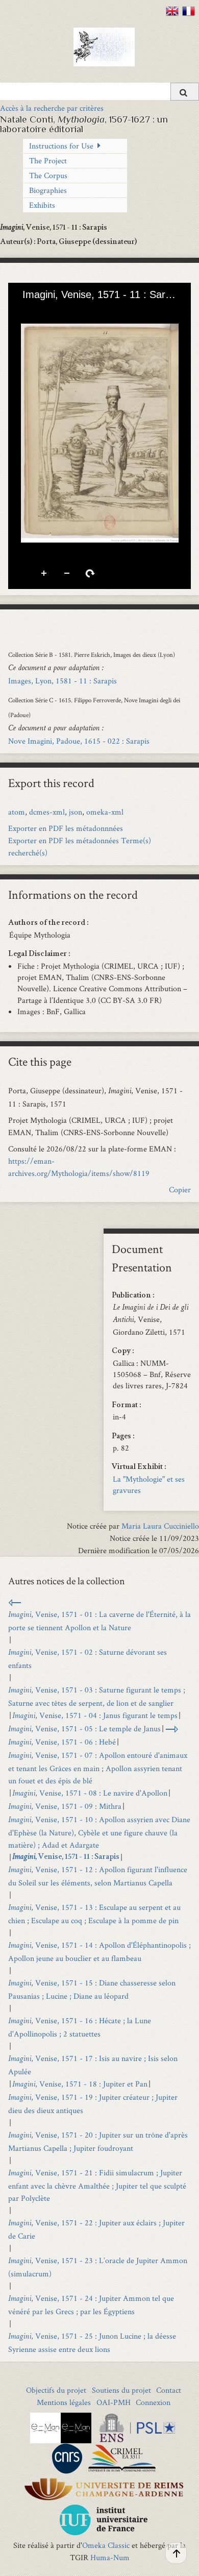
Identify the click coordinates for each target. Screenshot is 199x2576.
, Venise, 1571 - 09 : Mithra (65, 1806)
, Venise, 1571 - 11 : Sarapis (66, 1857)
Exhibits (42, 205)
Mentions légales (64, 2402)
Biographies (48, 190)
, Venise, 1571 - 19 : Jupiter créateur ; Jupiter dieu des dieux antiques (93, 2104)
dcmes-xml (47, 812)
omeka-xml (105, 812)
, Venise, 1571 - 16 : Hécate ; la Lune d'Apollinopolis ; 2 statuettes (80, 2027)
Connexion (153, 2402)
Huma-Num (110, 2557)
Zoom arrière (67, 574)
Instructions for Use (61, 146)
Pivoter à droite (90, 574)
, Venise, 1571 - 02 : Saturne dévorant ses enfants (88, 1659)
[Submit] (185, 92)
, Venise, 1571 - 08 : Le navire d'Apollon (90, 1793)
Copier (180, 1189)
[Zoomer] (25, 311)
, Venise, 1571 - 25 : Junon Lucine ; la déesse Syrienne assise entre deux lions (92, 2342)
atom (17, 812)
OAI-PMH (114, 2402)
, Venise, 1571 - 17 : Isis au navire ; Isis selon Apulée (93, 2065)
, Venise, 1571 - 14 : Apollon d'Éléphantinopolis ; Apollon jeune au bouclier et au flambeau (99, 1952)
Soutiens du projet (121, 2390)
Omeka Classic (106, 2545)
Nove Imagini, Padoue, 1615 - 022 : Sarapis (79, 741)
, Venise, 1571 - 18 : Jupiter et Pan (80, 2084)
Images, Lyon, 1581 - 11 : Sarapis (63, 681)
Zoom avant (44, 574)
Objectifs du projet (56, 2390)
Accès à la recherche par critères (52, 108)
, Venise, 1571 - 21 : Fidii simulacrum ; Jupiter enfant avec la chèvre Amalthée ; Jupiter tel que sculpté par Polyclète (97, 2185)
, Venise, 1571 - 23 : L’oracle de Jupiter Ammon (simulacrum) (98, 2267)
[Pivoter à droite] (60, 311)
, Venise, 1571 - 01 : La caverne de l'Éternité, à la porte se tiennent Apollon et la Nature (99, 1621)
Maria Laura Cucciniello (160, 1526)
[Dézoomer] (42, 311)
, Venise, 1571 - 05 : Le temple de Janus (84, 1728)
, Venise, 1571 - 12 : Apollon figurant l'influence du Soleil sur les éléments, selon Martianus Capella (98, 1876)
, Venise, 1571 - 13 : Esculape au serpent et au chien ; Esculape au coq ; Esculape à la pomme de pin (94, 1914)
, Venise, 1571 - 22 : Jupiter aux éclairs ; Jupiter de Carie (96, 2229)
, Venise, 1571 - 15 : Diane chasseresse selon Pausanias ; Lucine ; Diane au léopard (92, 1989)
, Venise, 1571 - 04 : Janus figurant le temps (95, 1715)
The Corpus (48, 175)
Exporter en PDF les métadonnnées (66, 828)
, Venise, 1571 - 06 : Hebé (62, 1742)
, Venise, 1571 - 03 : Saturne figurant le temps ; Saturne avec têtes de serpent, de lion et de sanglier (97, 1696)
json (76, 812)
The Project (48, 161)
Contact (169, 2390)
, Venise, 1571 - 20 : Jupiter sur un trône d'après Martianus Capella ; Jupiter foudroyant (98, 2141)
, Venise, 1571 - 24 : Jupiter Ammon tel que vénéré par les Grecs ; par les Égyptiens (91, 2305)
